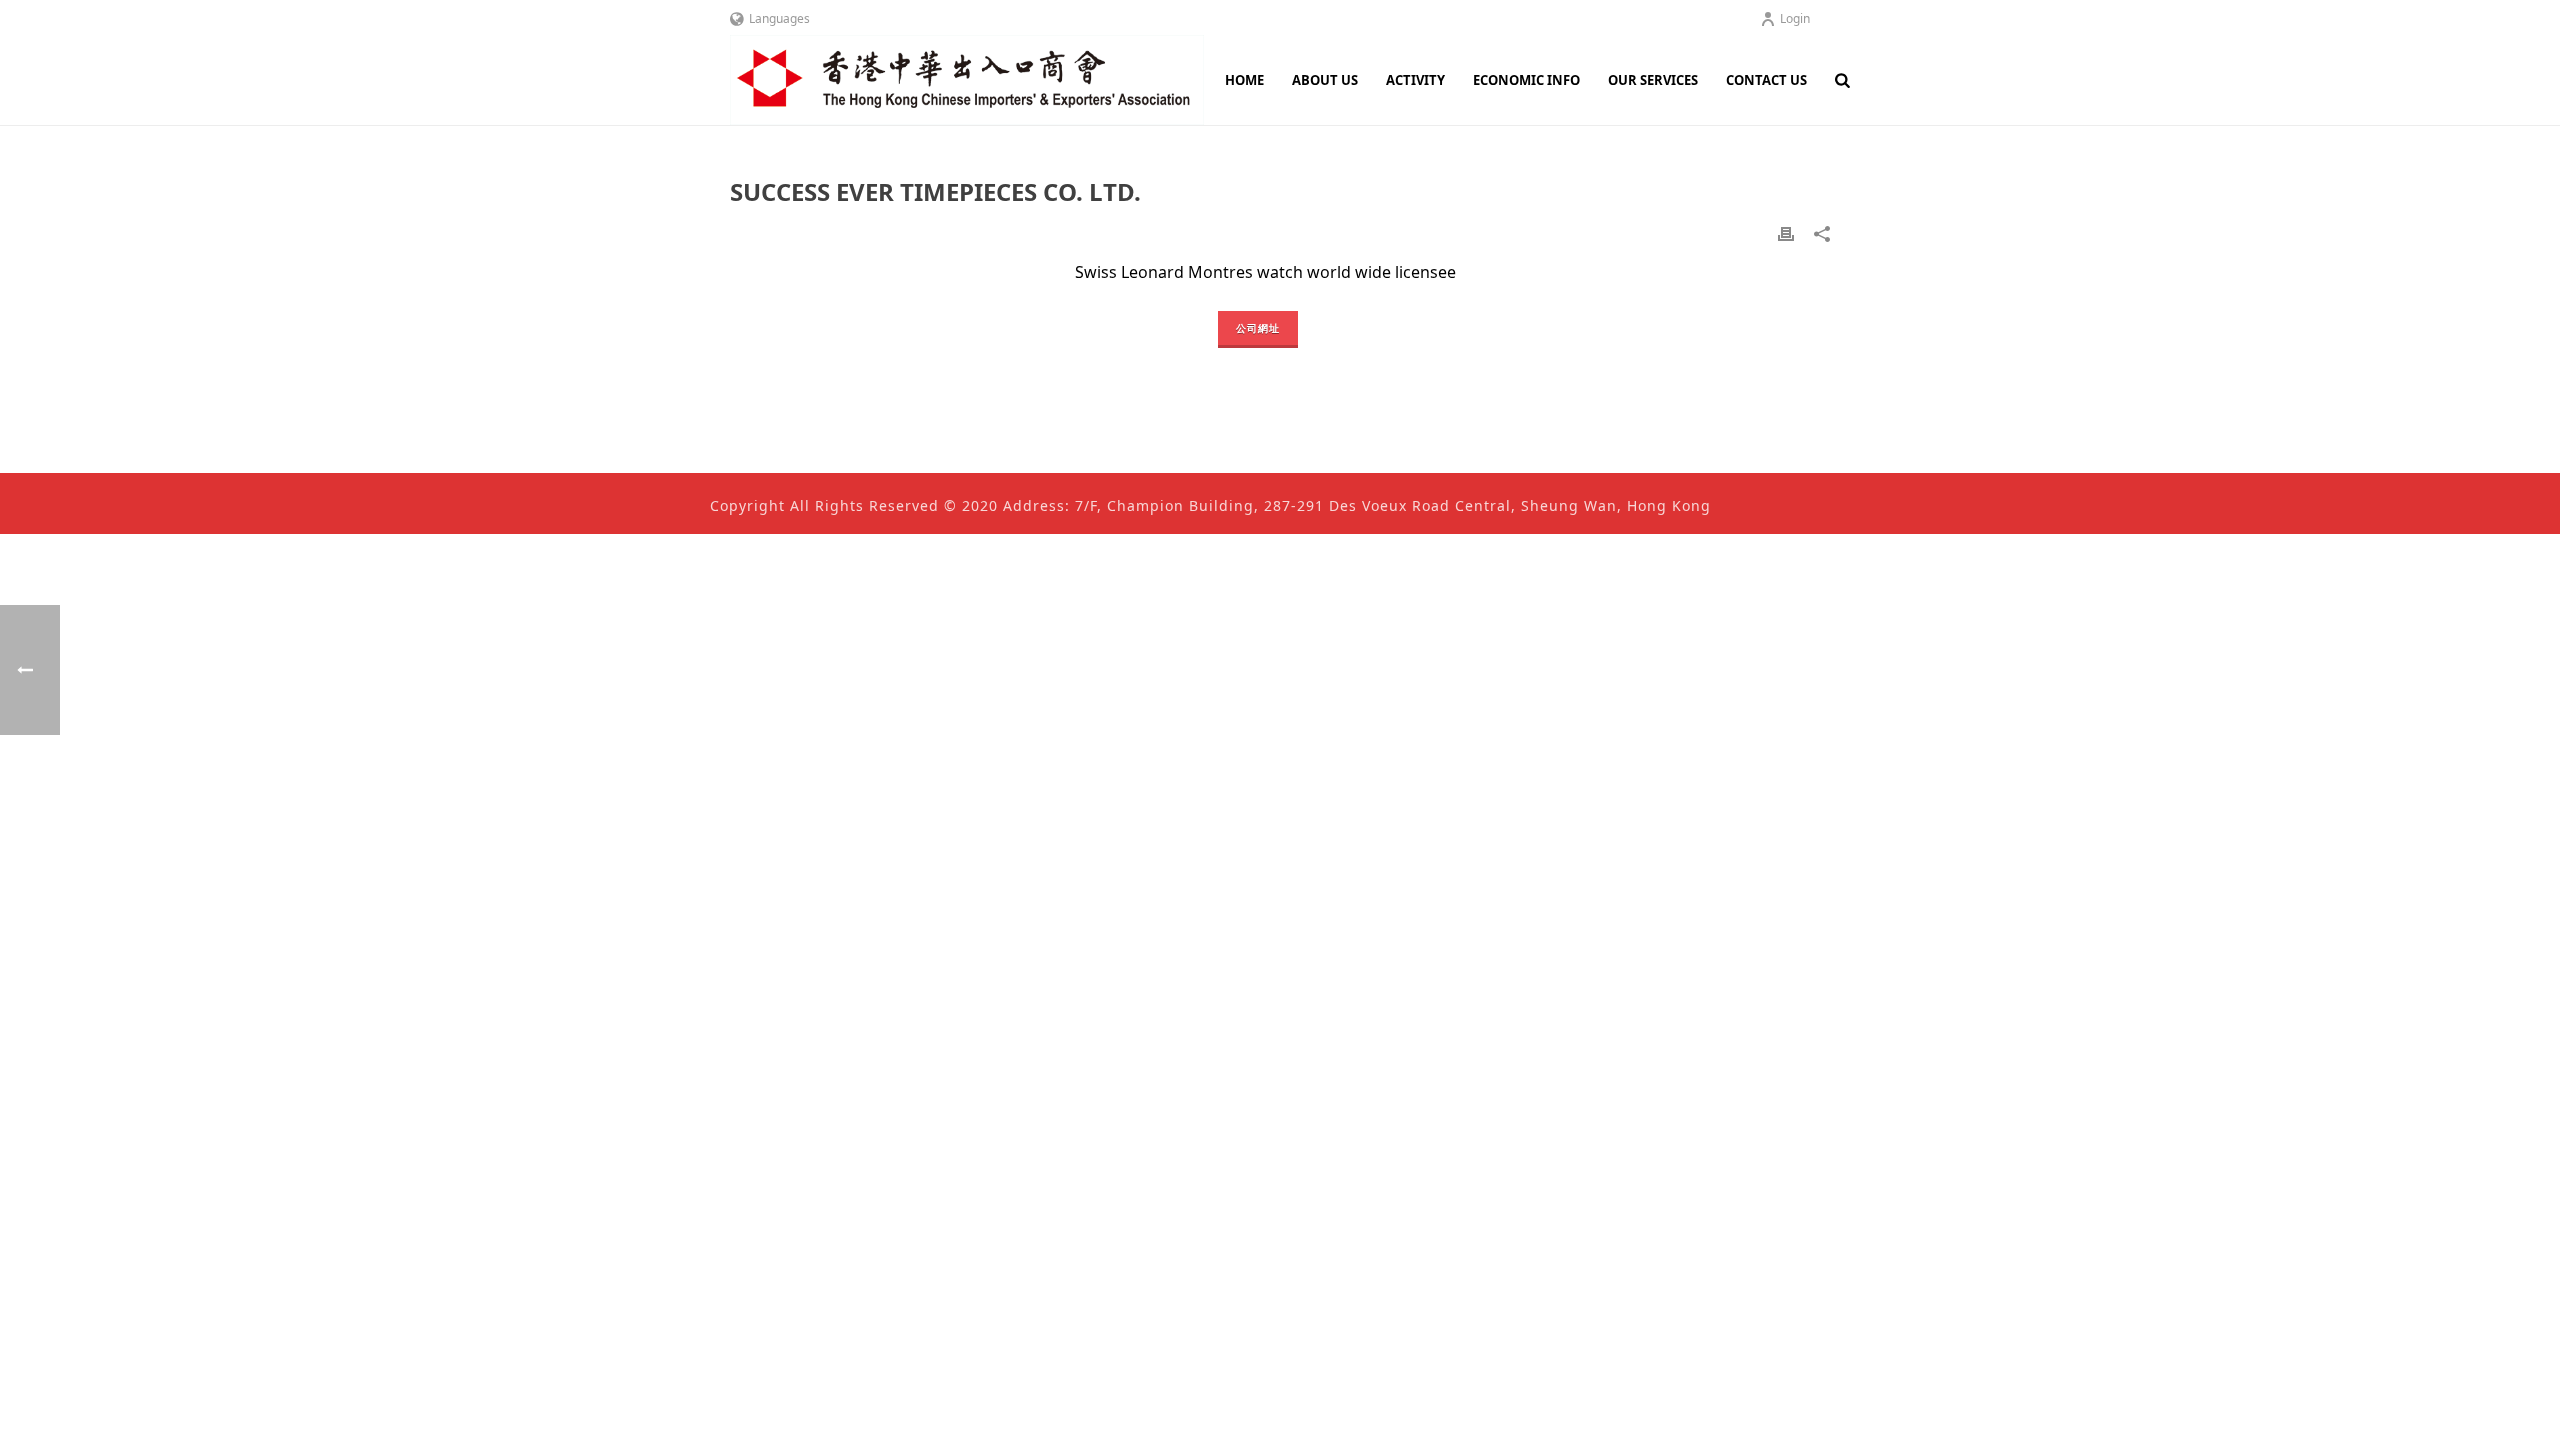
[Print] (1786, 232)
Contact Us (1766, 80)
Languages (779, 18)
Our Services (1653, 80)
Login (1795, 18)
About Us (1325, 80)
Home (1244, 80)
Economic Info (1526, 80)
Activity (1415, 80)
